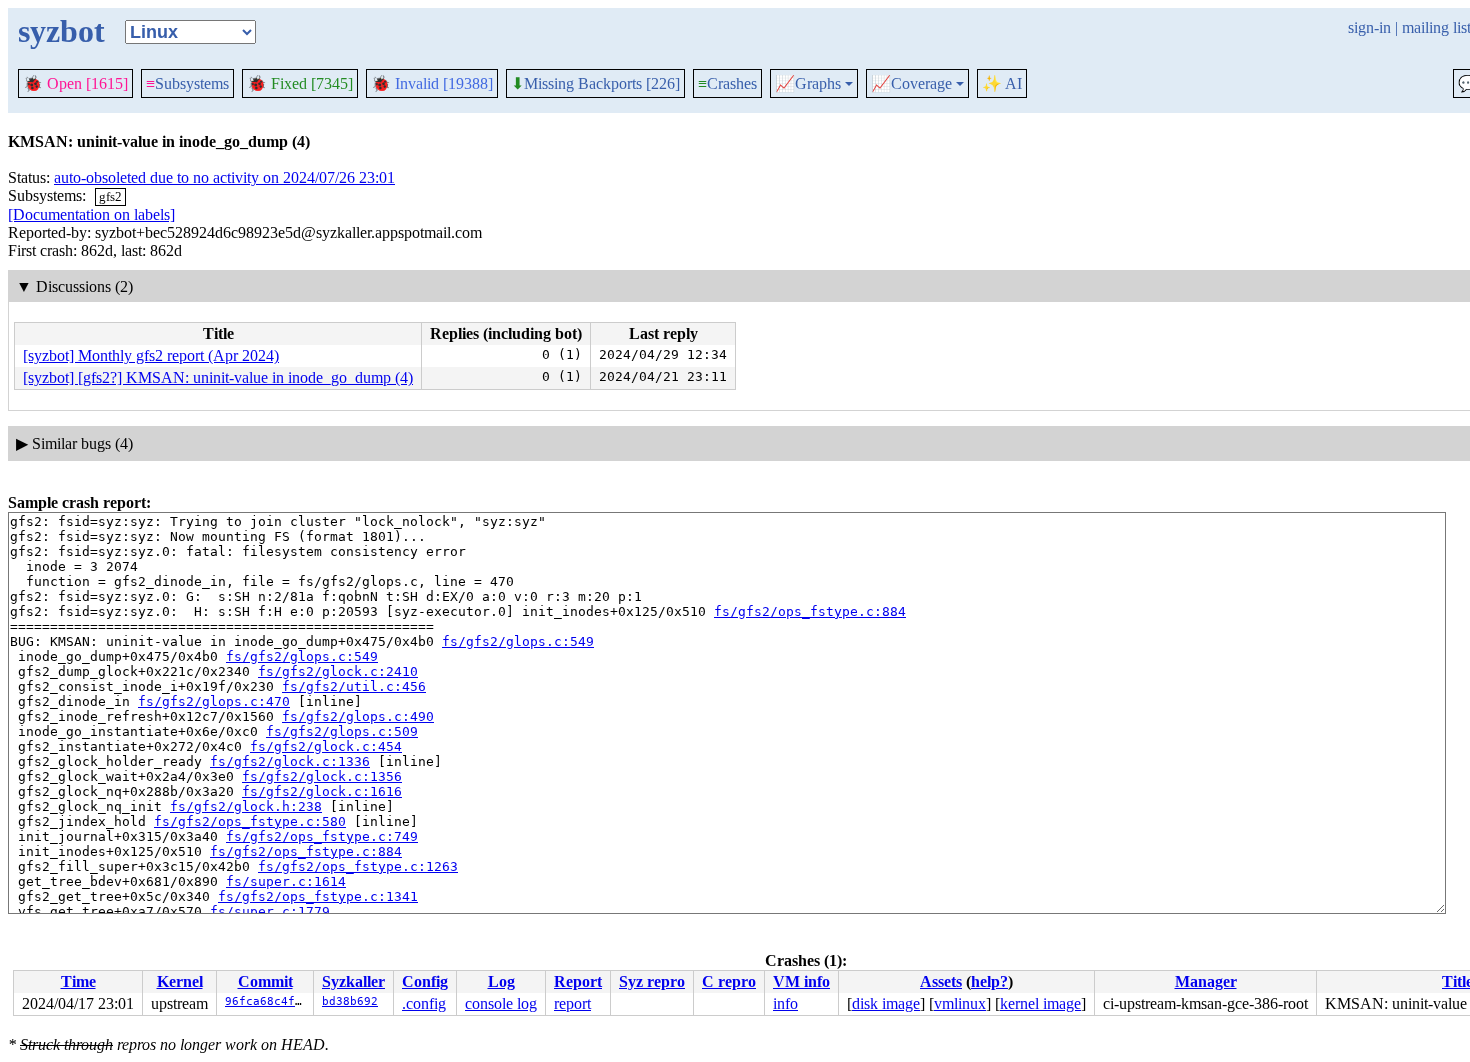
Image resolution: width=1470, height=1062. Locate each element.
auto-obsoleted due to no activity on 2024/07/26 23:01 (224, 177)
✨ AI (1002, 83)
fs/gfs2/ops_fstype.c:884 (810, 611)
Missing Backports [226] (595, 84)
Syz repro (652, 981)
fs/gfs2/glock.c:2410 (338, 671)
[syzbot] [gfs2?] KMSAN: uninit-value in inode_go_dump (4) (218, 377)
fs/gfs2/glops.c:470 (214, 701)
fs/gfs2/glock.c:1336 (290, 761)
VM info (801, 981)
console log (501, 1003)
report (572, 1003)
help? (989, 981)
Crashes (727, 83)
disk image (886, 1003)
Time (78, 981)
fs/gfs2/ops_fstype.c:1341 (318, 896)
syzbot (61, 31)
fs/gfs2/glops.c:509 (342, 731)
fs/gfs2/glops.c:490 (358, 716)
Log (501, 981)
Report (578, 981)
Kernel (180, 981)
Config (425, 981)
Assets (941, 981)
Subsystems (187, 83)
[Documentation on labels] (91, 214)
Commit (265, 981)
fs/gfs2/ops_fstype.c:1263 (358, 866)
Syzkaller (353, 981)
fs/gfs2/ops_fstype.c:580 (250, 821)
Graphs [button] (808, 84)
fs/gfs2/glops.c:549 (518, 641)
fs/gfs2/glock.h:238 (246, 806)
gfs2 (110, 196)
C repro (729, 981)
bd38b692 (350, 1001)
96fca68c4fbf (267, 1001)
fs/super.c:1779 (270, 911)
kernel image (1040, 1003)
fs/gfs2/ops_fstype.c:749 (322, 836)
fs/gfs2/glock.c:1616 (322, 791)
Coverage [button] (911, 84)
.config (424, 1003)
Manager (1206, 981)
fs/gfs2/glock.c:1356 (322, 776)
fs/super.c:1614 (286, 881)
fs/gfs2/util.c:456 (354, 686)
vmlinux (960, 1003)
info (785, 1003)
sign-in (1369, 27)
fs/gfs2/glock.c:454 (326, 746)
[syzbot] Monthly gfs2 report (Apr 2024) (151, 355)
